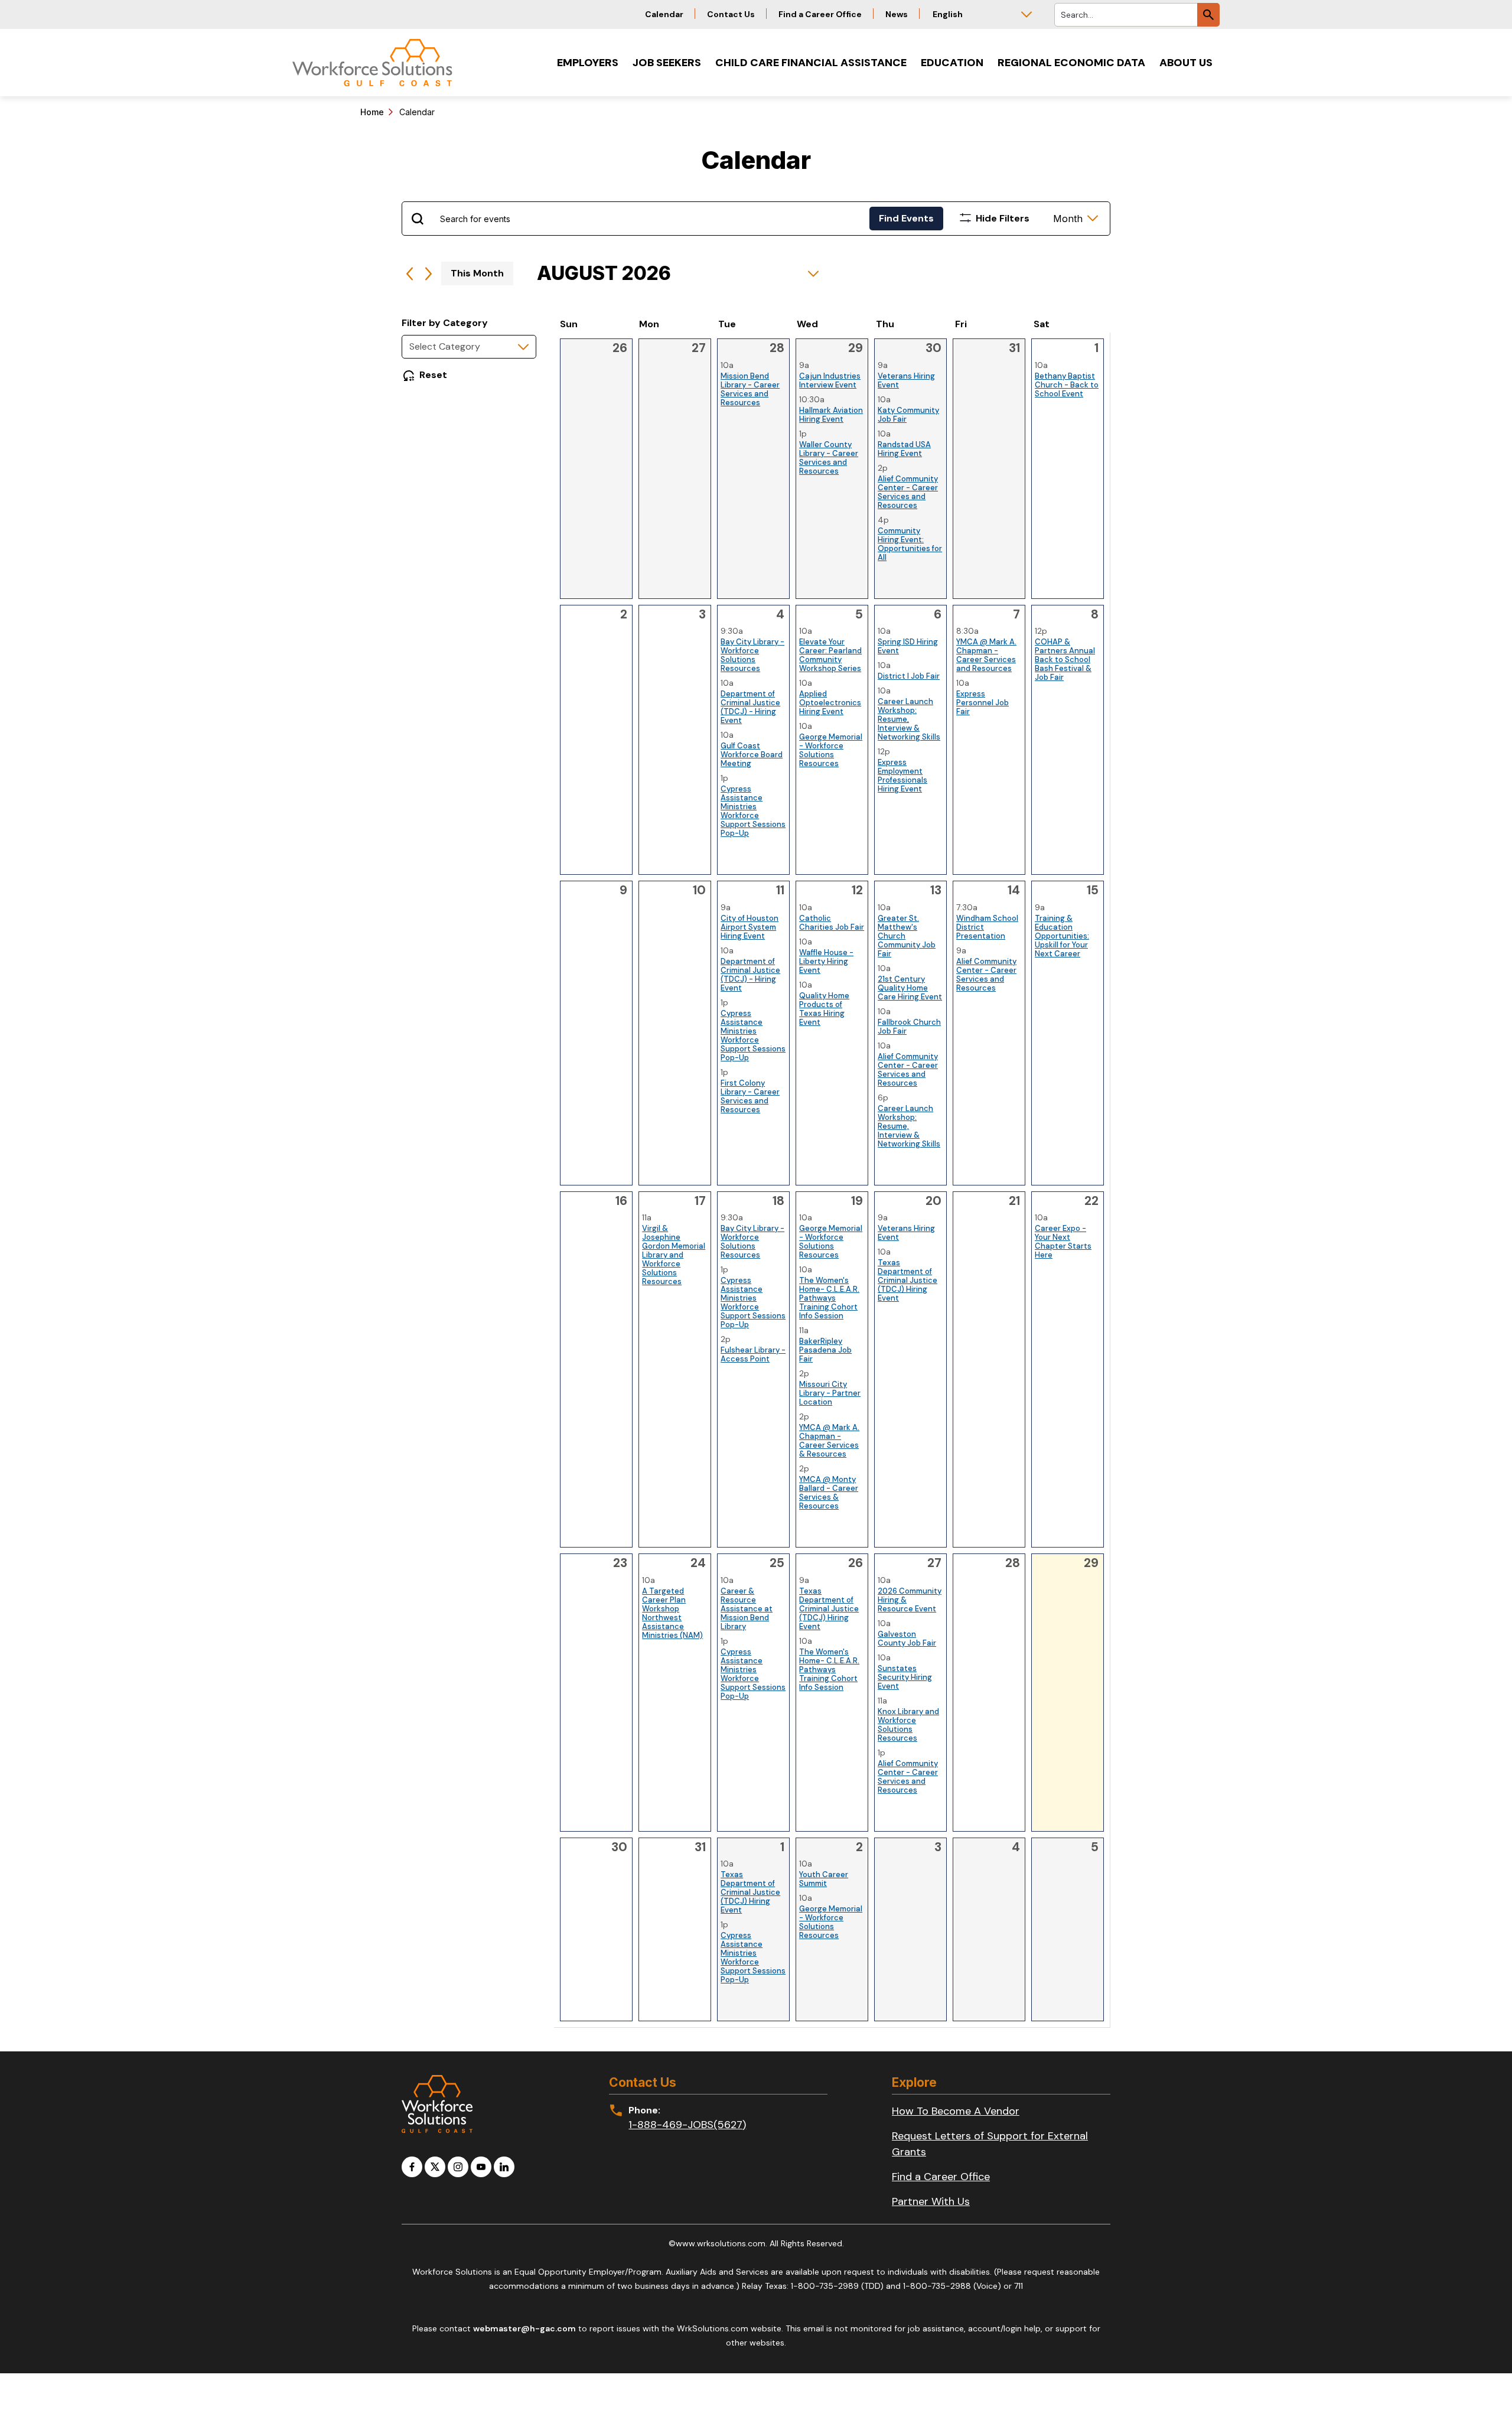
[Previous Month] (410, 274)
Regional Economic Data (1071, 63)
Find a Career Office (820, 14)
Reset (433, 375)
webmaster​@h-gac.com (524, 2328)
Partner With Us (931, 2201)
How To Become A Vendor (956, 2111)
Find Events (906, 218)
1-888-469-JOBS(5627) (687, 2125)
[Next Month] (428, 274)
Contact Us (731, 14)
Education (952, 63)
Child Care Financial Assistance (811, 63)
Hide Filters (1003, 218)
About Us (1186, 63)
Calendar (664, 14)
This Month (477, 273)
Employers (588, 63)
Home (372, 112)
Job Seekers (667, 63)
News (897, 14)
